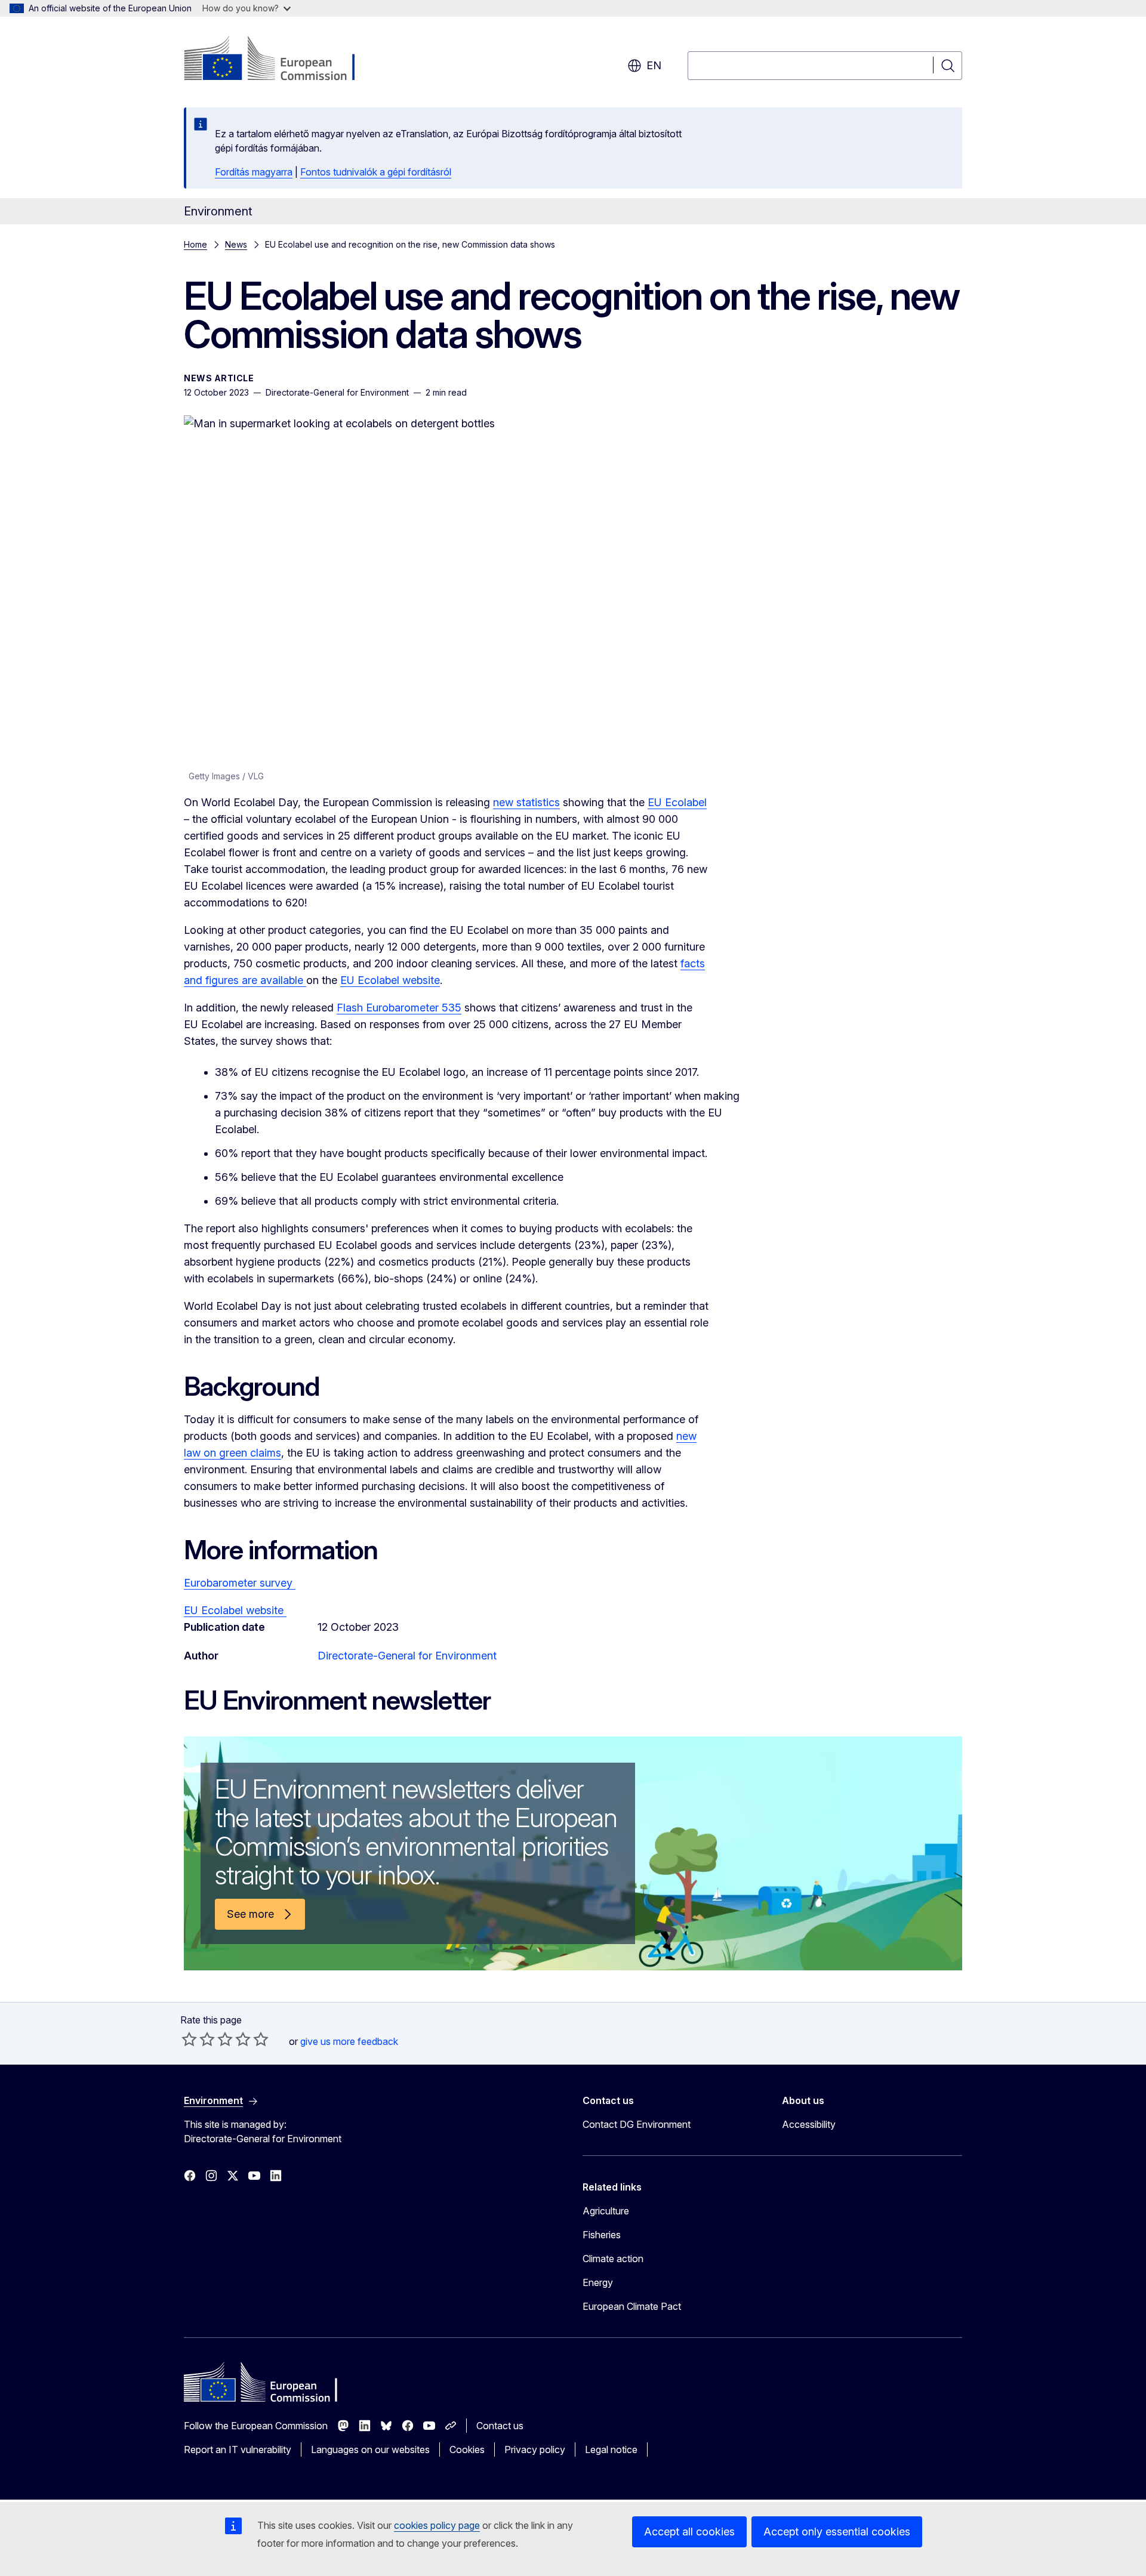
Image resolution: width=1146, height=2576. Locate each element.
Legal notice (611, 2449)
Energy (598, 2282)
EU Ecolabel (677, 802)
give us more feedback (349, 2041)
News (236, 244)
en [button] (654, 65)
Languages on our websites (370, 2449)
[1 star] (189, 2039)
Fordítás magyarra (254, 172)
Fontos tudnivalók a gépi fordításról (376, 172)
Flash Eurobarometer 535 (399, 1008)
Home (195, 244)
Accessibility (809, 2124)
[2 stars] (198, 2039)
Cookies (467, 2449)
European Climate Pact (632, 2306)
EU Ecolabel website (390, 980)
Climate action (613, 2259)
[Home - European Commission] (280, 60)
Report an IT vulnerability (238, 2449)
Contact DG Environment (637, 2124)
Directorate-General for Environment (407, 1656)
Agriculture (606, 2211)
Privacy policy (535, 2449)
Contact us (500, 2426)
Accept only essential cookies (837, 2532)
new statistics (526, 802)
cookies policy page (437, 2525)
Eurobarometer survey (240, 1583)
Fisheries (602, 2235)
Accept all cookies (689, 2532)
